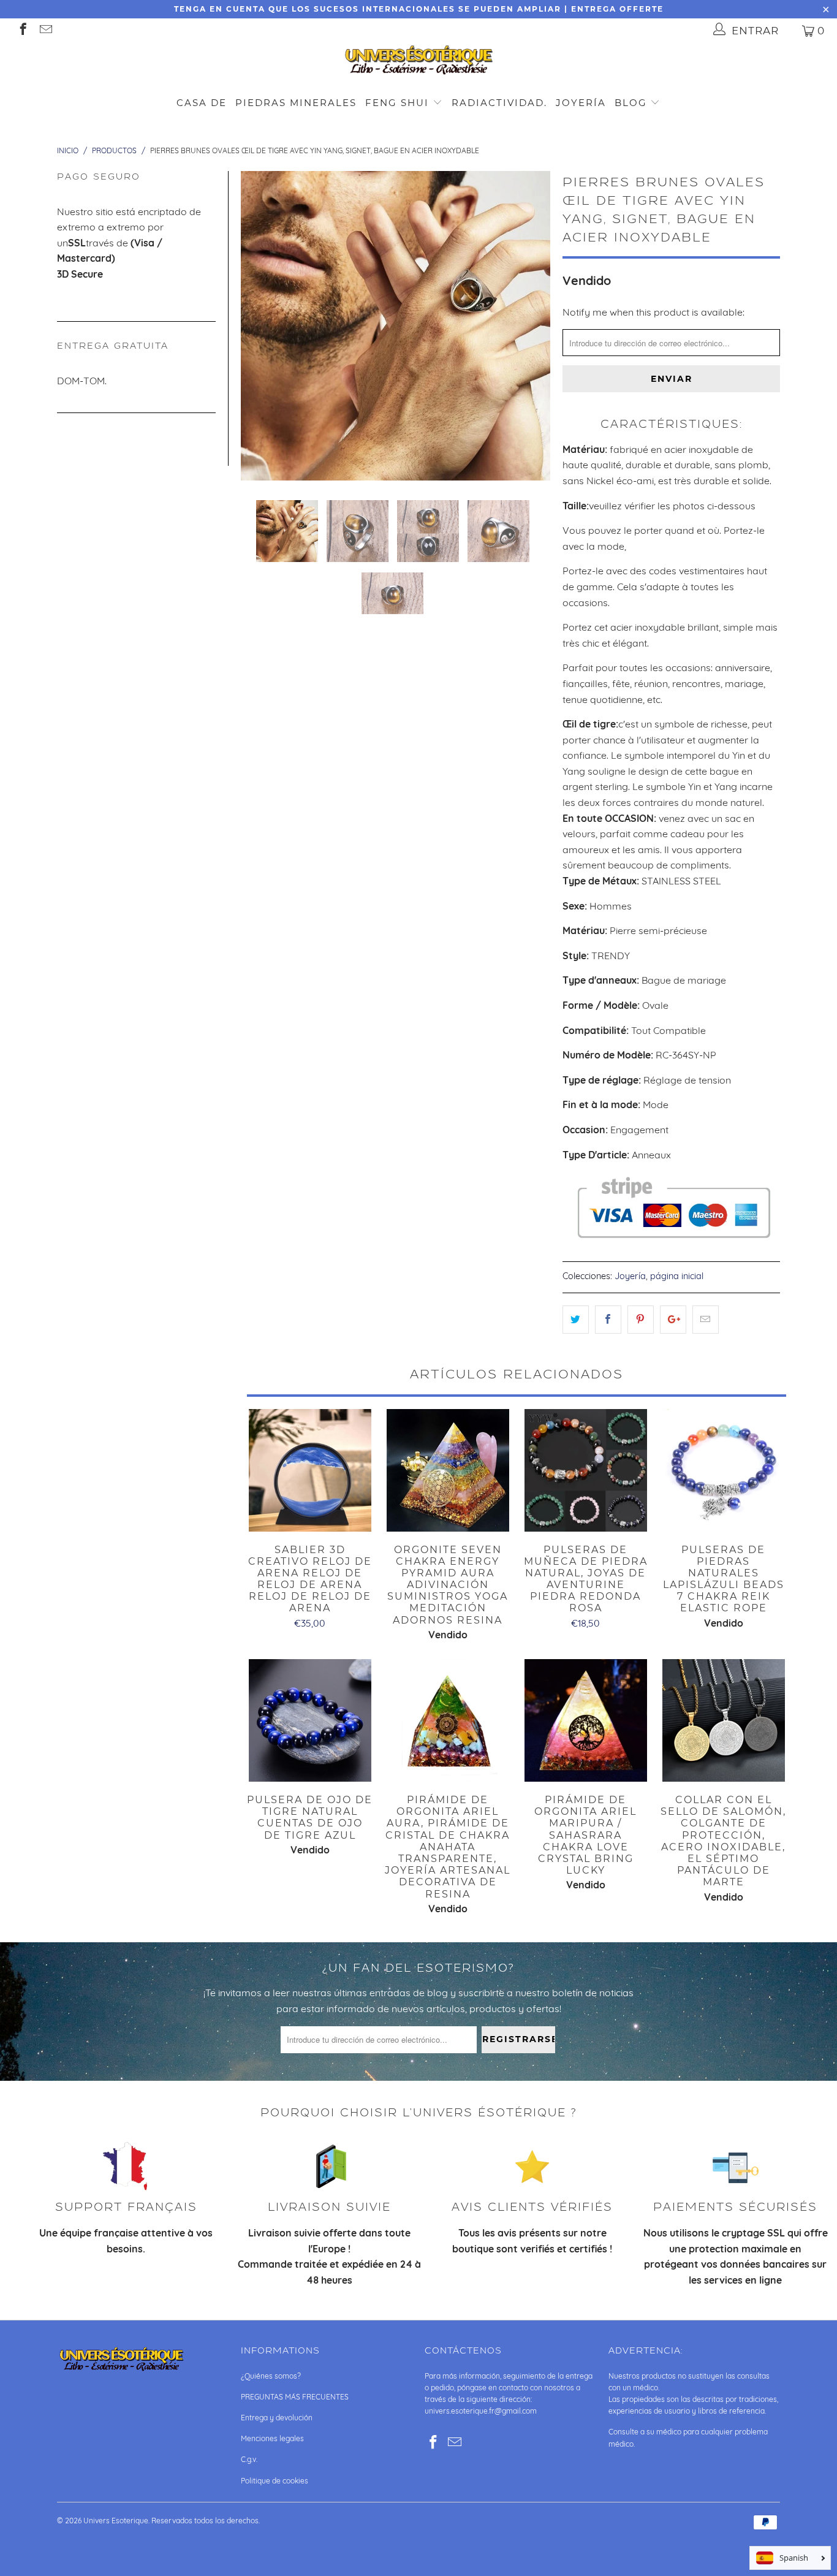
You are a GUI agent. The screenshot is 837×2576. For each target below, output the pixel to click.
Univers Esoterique (116, 2521)
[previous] (257, 326)
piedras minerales (296, 103)
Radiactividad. (499, 103)
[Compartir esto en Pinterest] (641, 1320)
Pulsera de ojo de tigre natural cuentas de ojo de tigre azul (310, 1720)
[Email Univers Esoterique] (45, 30)
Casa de (202, 103)
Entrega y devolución (277, 2418)
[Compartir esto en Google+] (673, 1320)
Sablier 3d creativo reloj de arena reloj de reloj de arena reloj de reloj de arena (310, 1470)
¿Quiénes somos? (271, 2376)
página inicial (677, 1276)
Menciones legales (272, 2438)
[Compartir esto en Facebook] (608, 1320)
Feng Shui (397, 103)
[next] (534, 326)
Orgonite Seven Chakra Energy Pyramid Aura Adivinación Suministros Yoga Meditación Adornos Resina (448, 1470)
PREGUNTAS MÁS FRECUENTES (295, 2397)
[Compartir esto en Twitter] (576, 1320)
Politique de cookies (275, 2481)
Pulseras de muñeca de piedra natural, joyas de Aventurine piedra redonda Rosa (585, 1470)
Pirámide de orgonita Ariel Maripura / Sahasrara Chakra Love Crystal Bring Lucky (585, 1720)
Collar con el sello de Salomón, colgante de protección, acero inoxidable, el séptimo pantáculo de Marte (723, 1720)
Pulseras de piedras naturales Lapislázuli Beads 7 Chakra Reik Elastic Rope (723, 1470)
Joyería (581, 103)
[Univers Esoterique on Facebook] (22, 30)
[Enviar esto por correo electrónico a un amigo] (706, 1320)
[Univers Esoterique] (418, 62)
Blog (633, 103)
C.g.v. (249, 2459)
